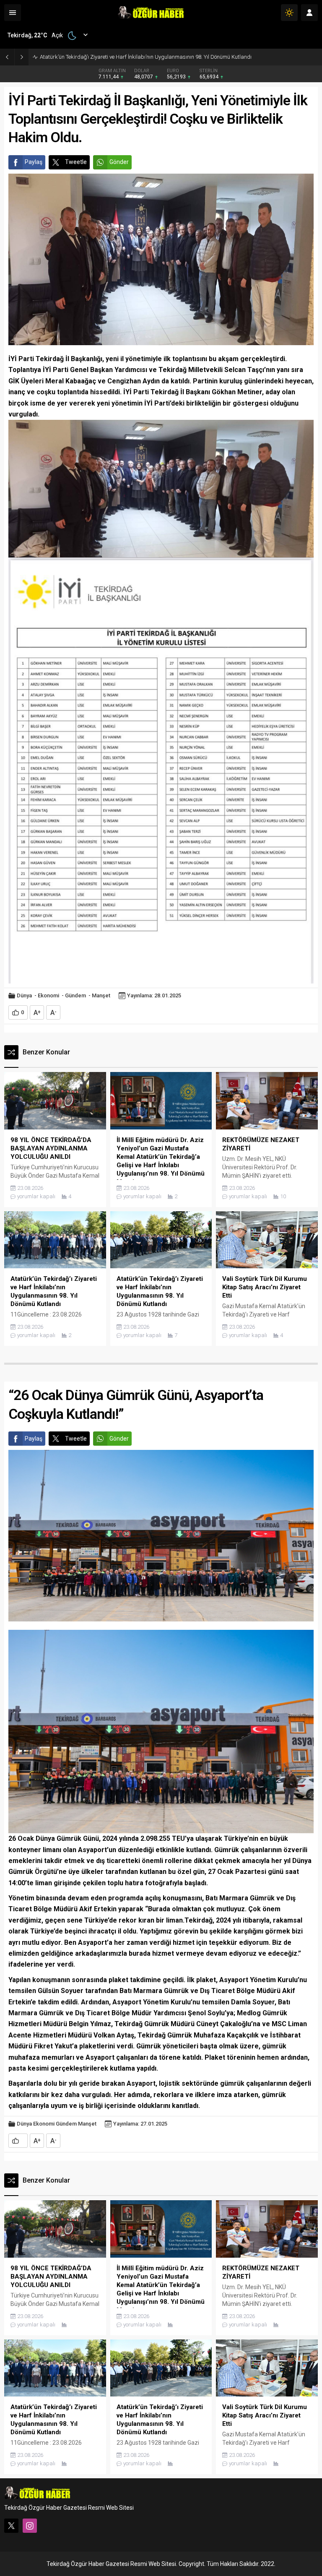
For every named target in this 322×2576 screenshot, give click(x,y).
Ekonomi (48, 995)
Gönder (119, 162)
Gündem (75, 995)
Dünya (24, 995)
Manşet (101, 995)
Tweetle (76, 162)
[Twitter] (11, 2526)
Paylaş (34, 162)
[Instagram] (30, 2526)
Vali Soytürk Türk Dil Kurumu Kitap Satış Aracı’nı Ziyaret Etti (111, 57)
